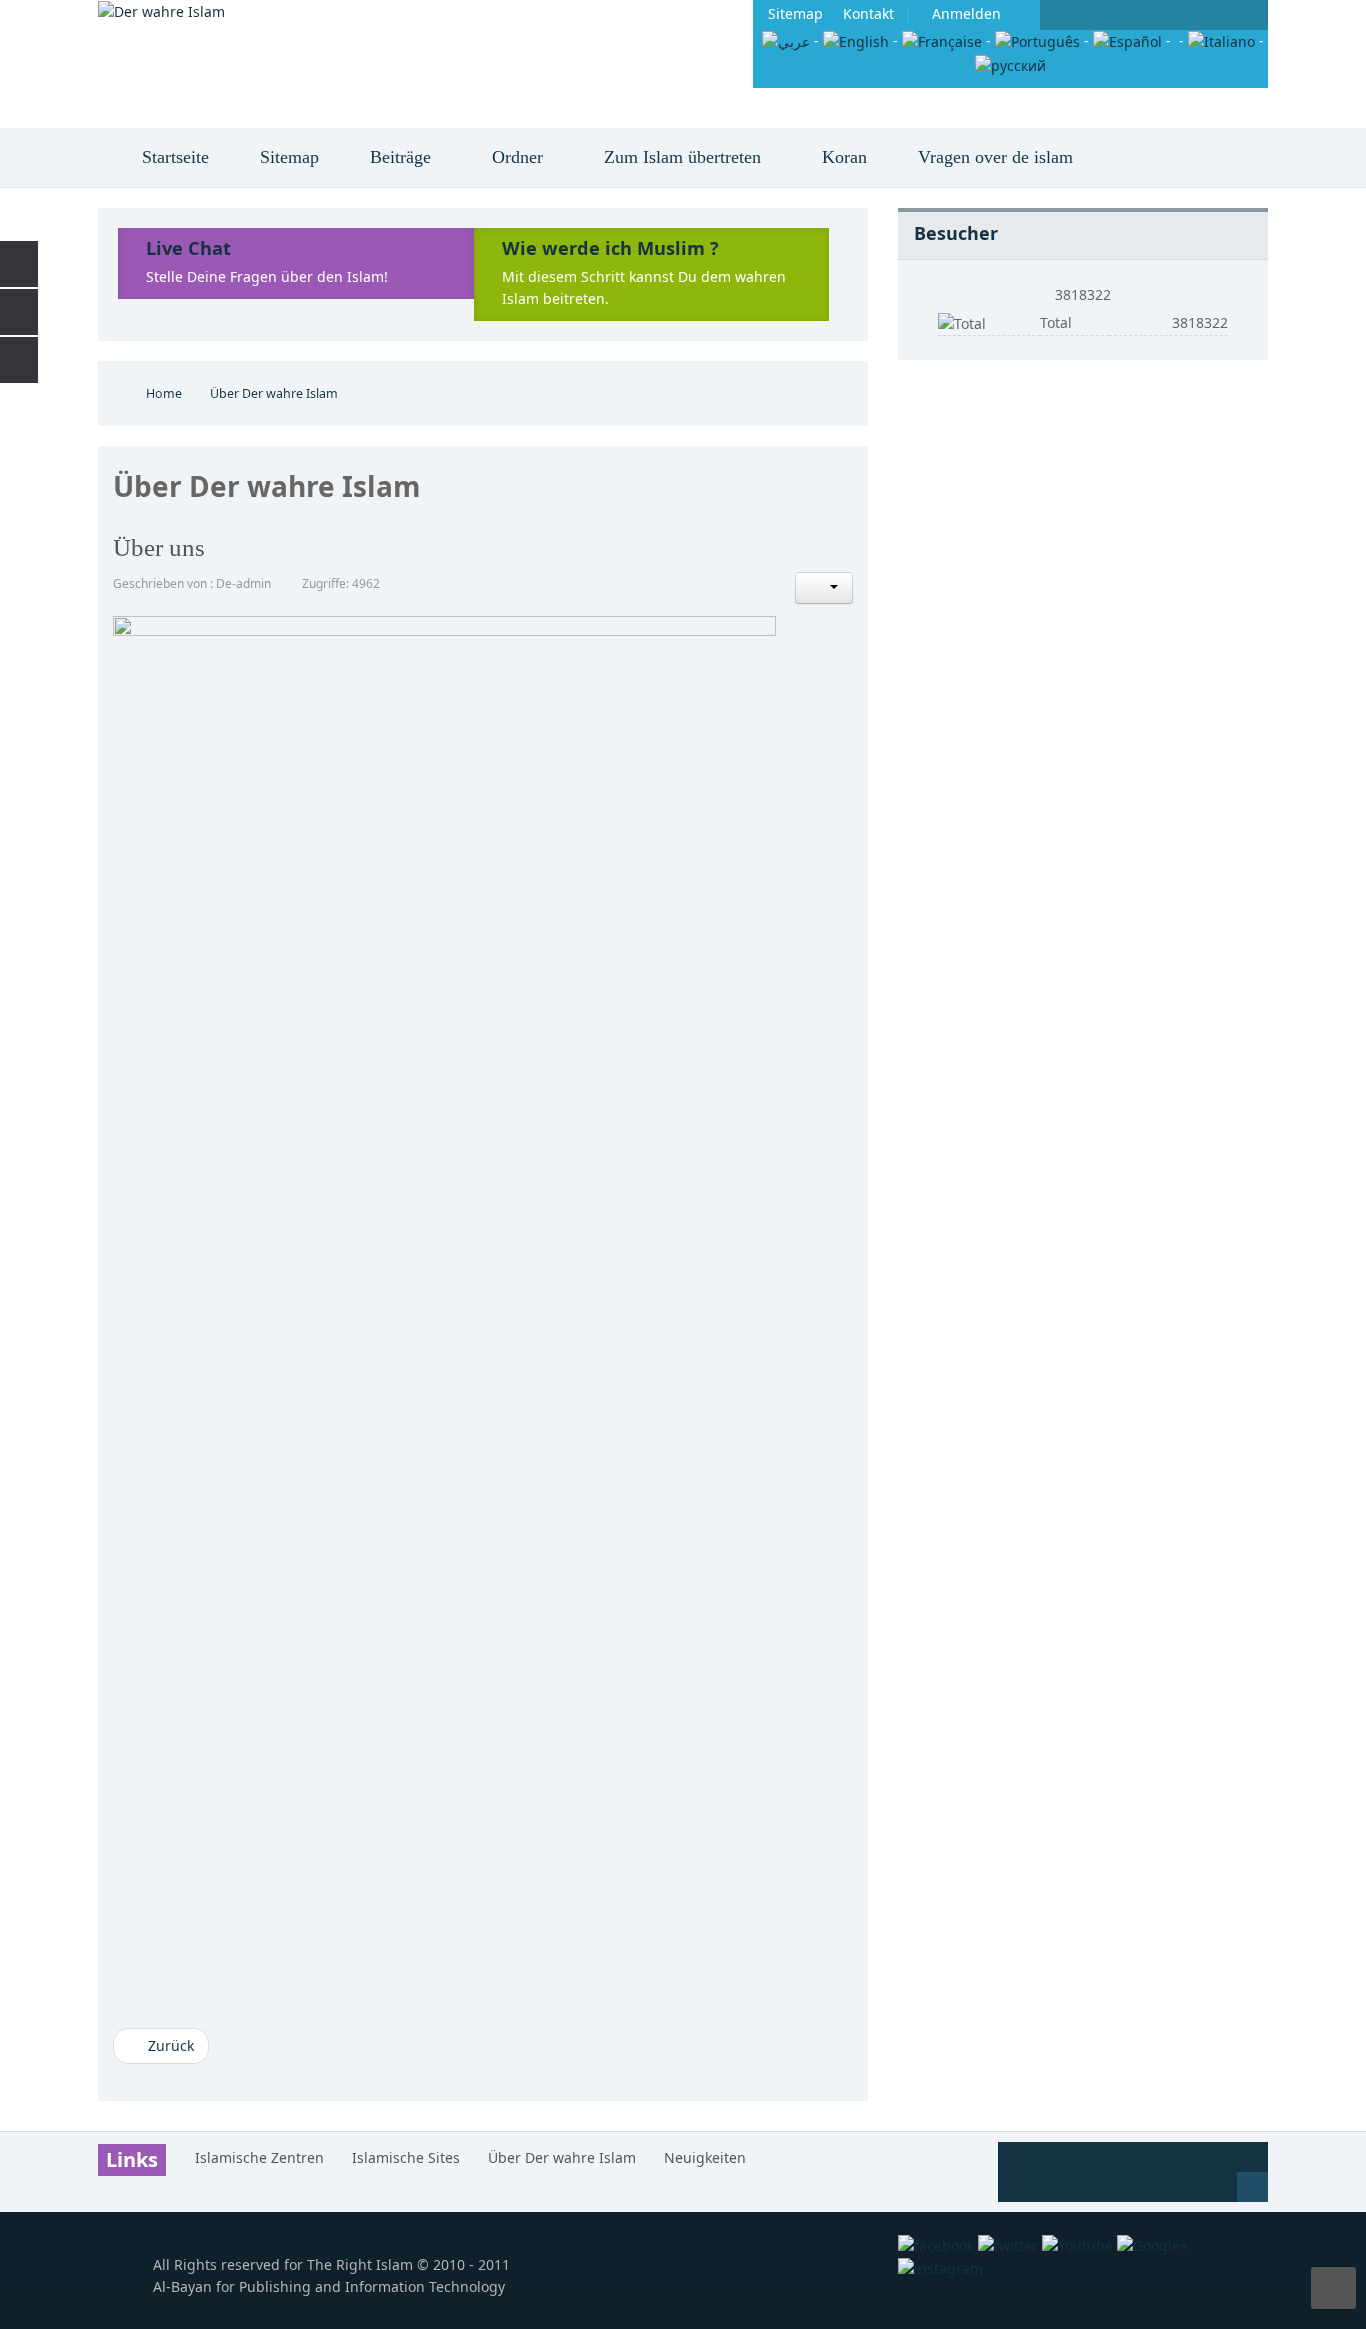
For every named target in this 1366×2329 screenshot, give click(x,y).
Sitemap (795, 13)
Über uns (159, 547)
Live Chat (188, 248)
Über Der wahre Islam (562, 2157)
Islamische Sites (406, 2157)
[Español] (1127, 40)
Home (164, 393)
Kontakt (868, 13)
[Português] (1037, 40)
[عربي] (786, 40)
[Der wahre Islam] (161, 11)
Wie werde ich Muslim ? (610, 248)
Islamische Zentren (259, 2157)
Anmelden (966, 13)
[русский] (1010, 63)
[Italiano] (1221, 40)
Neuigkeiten (705, 2157)
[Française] (942, 40)
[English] (856, 40)
